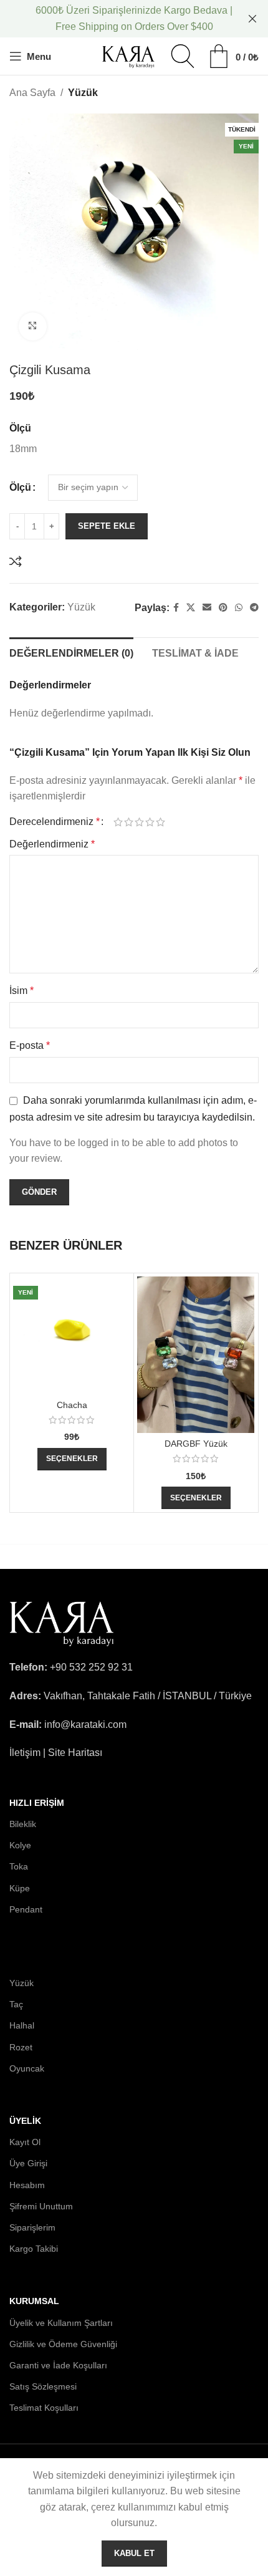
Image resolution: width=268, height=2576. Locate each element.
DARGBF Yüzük (196, 1444)
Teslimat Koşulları (44, 2408)
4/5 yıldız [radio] (150, 822)
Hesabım (27, 2185)
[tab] (71, 652)
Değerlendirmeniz (52, 844)
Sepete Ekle (107, 526)
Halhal (22, 2025)
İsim (22, 991)
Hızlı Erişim (37, 1803)
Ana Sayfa (32, 93)
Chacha (72, 1405)
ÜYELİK (25, 2121)
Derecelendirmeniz (55, 822)
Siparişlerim (32, 2227)
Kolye (20, 1845)
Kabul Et (134, 2553)
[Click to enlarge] (33, 326)
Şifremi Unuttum (41, 2206)
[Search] (183, 56)
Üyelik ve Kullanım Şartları (61, 2323)
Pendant (26, 1909)
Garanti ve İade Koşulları (58, 2365)
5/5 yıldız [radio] (160, 822)
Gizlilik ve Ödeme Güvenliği (63, 2344)
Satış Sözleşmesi (43, 2386)
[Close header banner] (252, 19)
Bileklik (23, 1824)
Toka (19, 1866)
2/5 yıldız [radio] (129, 822)
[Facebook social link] (176, 608)
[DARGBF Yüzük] (196, 1355)
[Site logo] (129, 55)
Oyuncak (27, 2068)
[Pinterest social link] (223, 608)
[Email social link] (207, 608)
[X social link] (191, 608)
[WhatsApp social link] (239, 608)
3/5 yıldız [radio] (139, 822)
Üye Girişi (28, 2163)
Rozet (21, 2047)
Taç (16, 2004)
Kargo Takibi (34, 2249)
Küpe (20, 1888)
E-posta (30, 1045)
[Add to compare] (16, 561)
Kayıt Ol (25, 2142)
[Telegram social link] (254, 608)
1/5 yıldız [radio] (118, 822)
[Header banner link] (115, 19)
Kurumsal (34, 2301)
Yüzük (83, 93)
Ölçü (20, 487)
